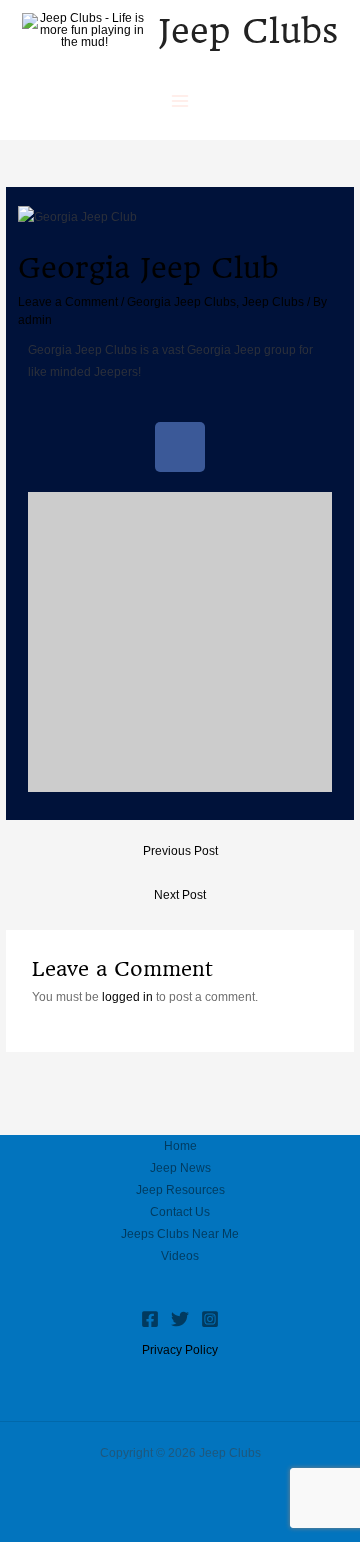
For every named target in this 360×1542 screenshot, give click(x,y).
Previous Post (180, 851)
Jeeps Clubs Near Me (180, 1234)
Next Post (180, 895)
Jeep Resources (180, 1190)
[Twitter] (180, 1319)
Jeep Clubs (248, 31)
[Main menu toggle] (180, 101)
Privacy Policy (180, 1350)
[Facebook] (150, 1319)
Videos (180, 1256)
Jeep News (180, 1168)
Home (180, 1146)
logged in (127, 997)
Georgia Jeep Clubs (181, 302)
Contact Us (180, 1212)
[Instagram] (210, 1319)
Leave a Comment (68, 302)
